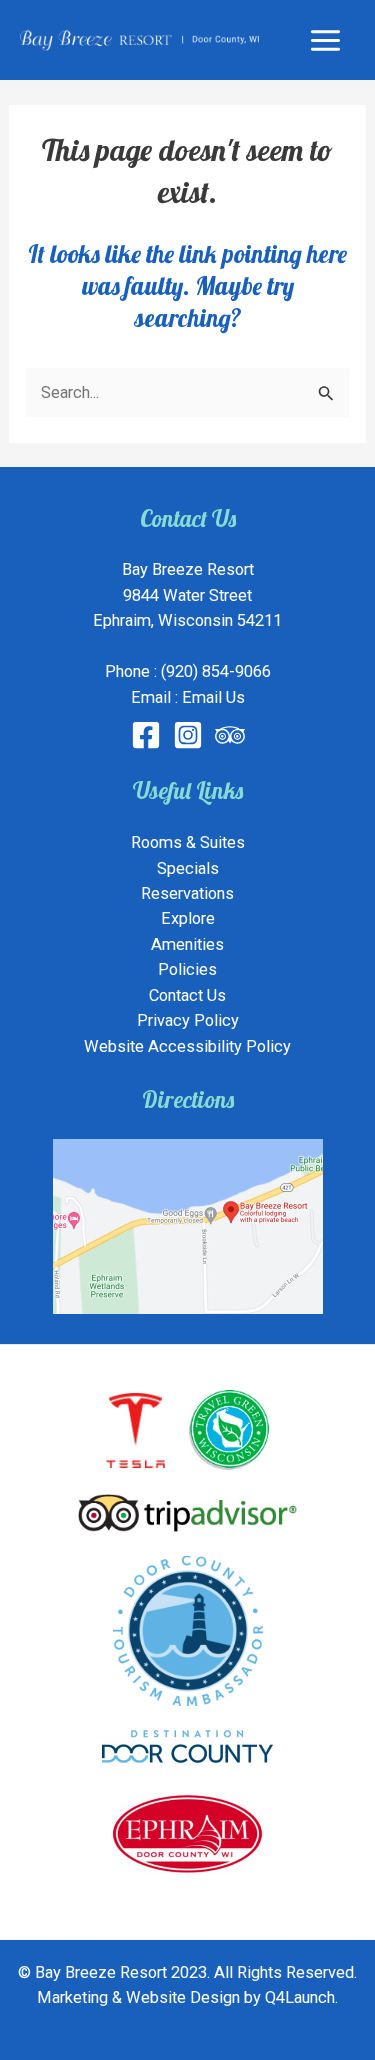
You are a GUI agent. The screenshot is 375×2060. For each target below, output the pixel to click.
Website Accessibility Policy (187, 1046)
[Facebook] (146, 735)
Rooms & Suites (188, 842)
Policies (187, 969)
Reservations (187, 893)
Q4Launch (300, 1997)
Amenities (187, 944)
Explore (188, 918)
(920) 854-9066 (216, 671)
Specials (188, 868)
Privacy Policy (188, 1020)
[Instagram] (188, 735)
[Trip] (230, 735)
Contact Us (187, 995)
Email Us (213, 697)
